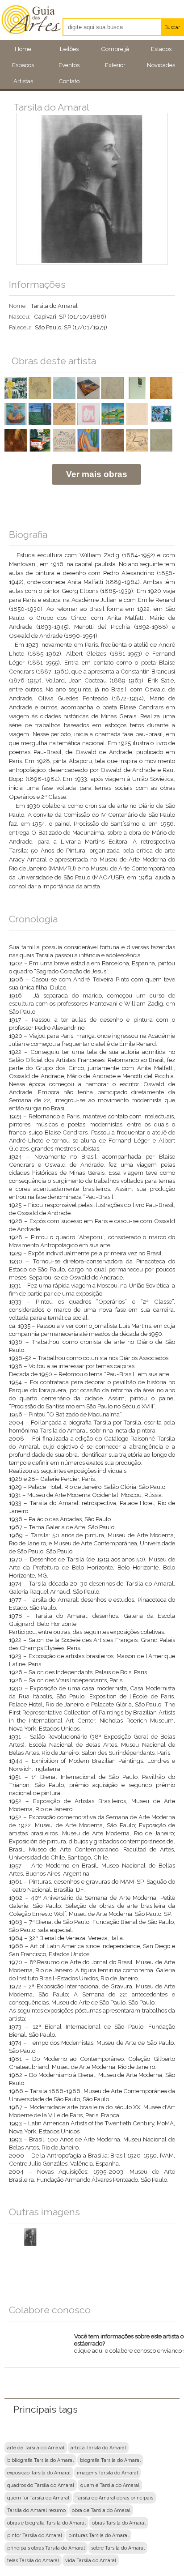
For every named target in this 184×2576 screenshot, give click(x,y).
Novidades (161, 65)
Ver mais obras (97, 474)
